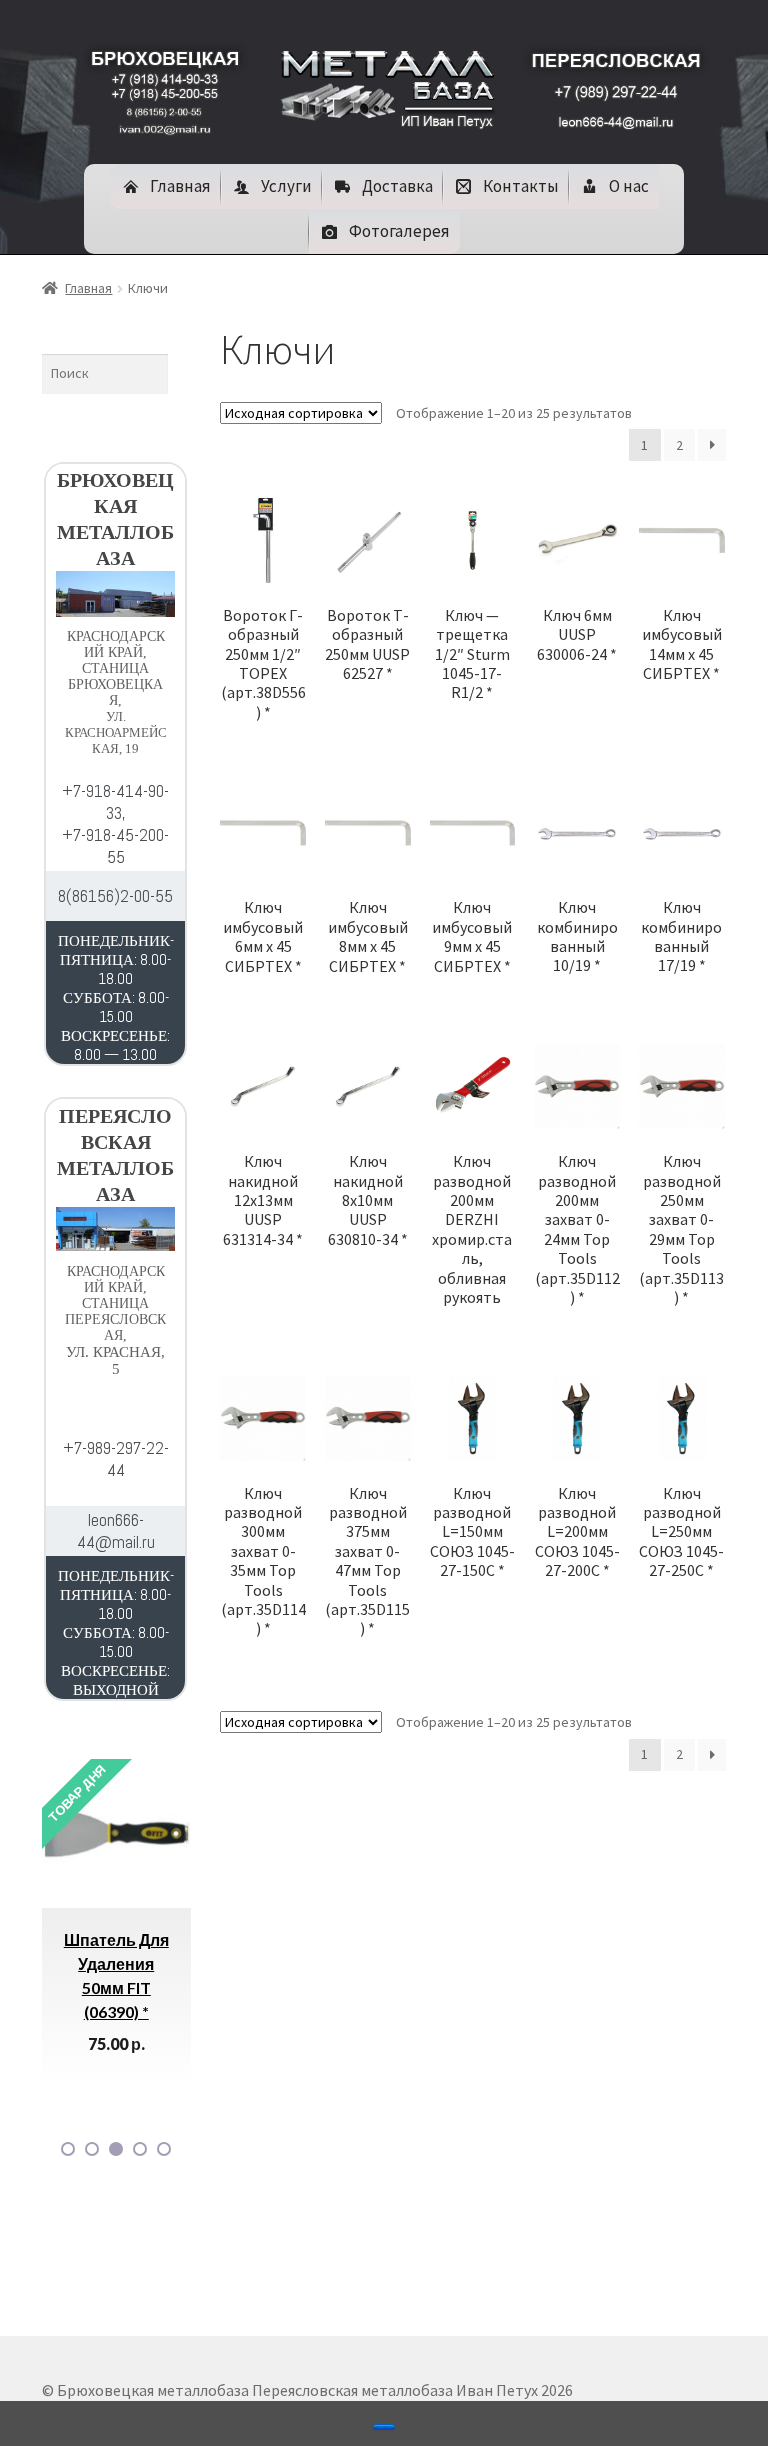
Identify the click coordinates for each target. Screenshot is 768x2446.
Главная (88, 288)
